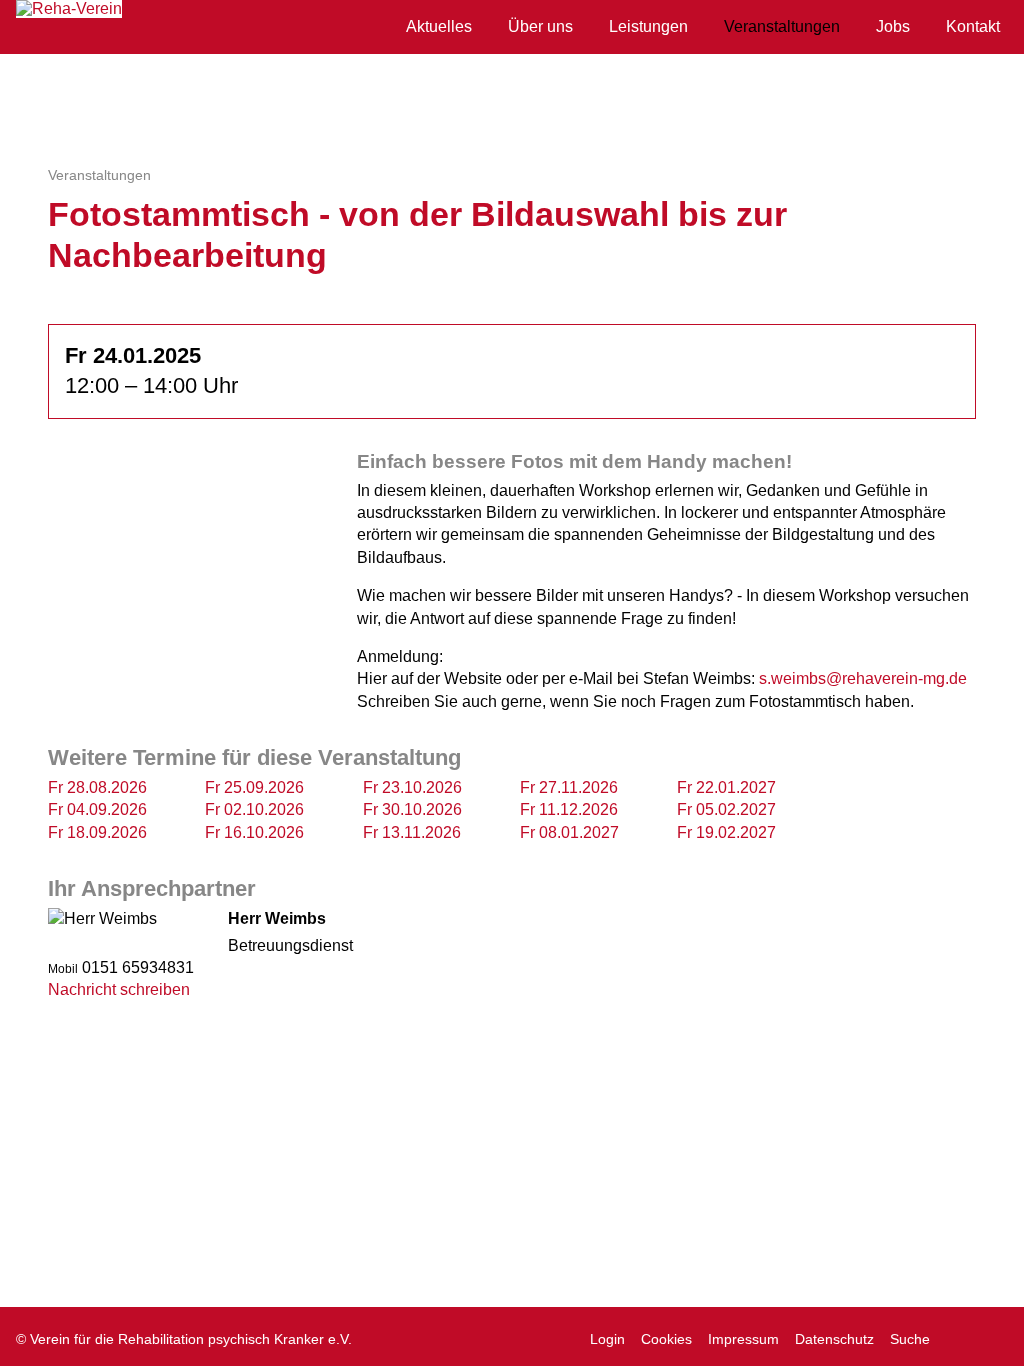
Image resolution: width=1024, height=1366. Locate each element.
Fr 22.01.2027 (726, 787)
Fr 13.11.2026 (412, 832)
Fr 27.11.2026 (569, 787)
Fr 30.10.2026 (412, 809)
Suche (910, 1339)
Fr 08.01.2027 (569, 832)
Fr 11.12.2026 (569, 809)
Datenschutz (834, 1339)
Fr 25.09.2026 (254, 787)
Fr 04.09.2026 (97, 809)
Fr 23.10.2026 (412, 787)
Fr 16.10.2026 (254, 832)
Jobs (893, 26)
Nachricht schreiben (119, 989)
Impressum (743, 1339)
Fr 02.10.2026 (254, 809)
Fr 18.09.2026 (97, 832)
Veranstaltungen (782, 26)
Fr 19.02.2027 (726, 832)
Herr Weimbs (277, 918)
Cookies (666, 1339)
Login (607, 1339)
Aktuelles (439, 26)
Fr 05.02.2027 (726, 809)
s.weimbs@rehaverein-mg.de (863, 678)
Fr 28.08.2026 (97, 787)
